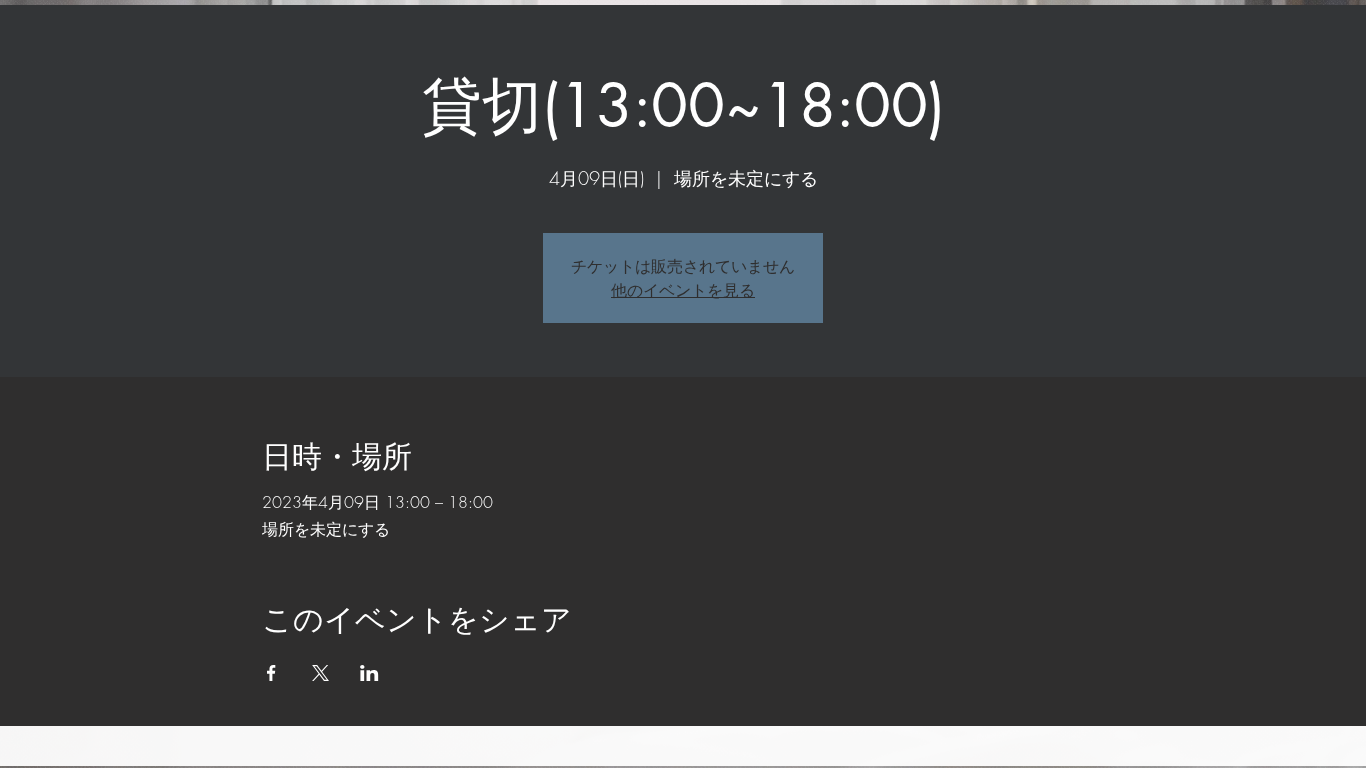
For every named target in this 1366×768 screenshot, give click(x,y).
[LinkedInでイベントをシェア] (369, 673)
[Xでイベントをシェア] (320, 673)
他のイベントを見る (683, 290)
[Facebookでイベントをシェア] (271, 673)
